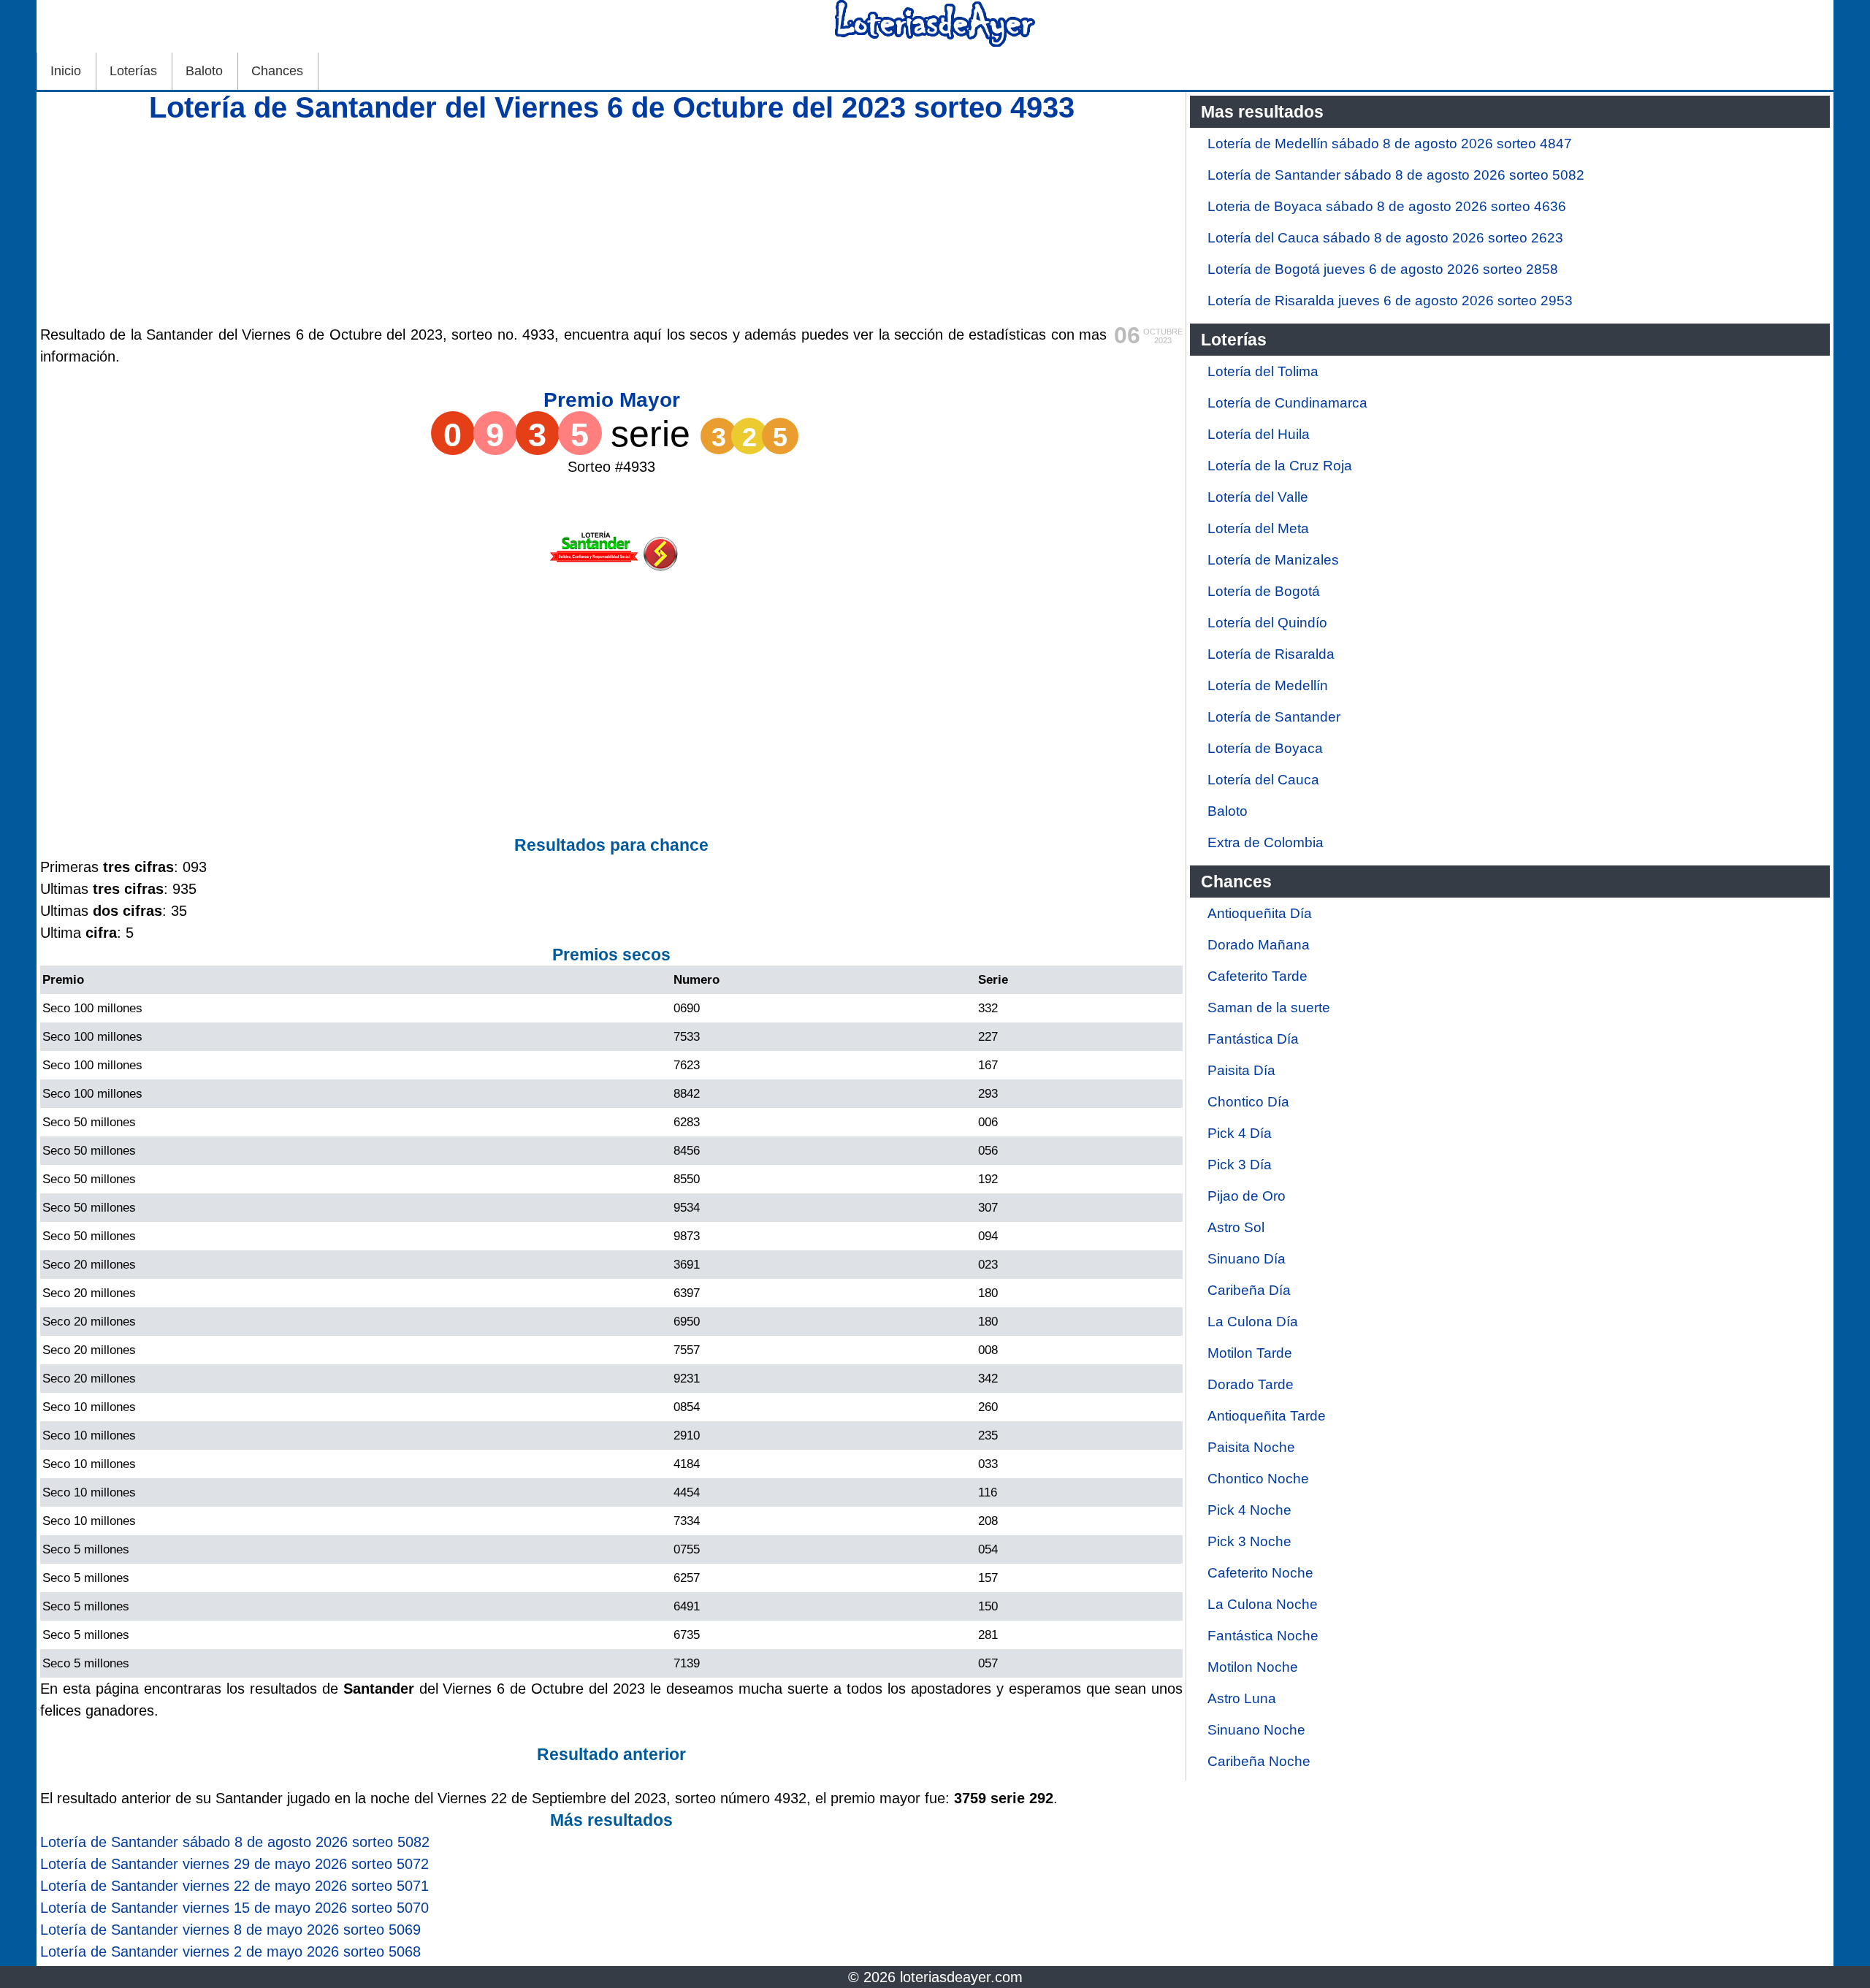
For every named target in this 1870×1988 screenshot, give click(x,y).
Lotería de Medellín (1268, 685)
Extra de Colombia (1266, 842)
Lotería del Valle (1258, 497)
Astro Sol (1236, 1227)
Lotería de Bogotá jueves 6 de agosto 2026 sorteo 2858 (1383, 269)
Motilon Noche (1253, 1667)
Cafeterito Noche (1260, 1573)
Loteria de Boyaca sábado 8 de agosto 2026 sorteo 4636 (1387, 206)
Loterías (133, 71)
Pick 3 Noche (1249, 1541)
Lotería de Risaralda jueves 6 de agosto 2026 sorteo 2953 (1390, 301)
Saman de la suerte (1269, 1008)
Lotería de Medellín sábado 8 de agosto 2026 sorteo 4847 (1390, 144)
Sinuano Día (1247, 1259)
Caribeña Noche (1259, 1761)
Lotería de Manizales (1273, 560)
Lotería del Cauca (1263, 780)
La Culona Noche (1263, 1604)
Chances (277, 71)
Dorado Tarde (1251, 1384)
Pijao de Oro (1247, 1196)
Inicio (66, 71)
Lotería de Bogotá (1264, 591)
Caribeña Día (1249, 1290)
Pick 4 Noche (1249, 1510)
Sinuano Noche (1256, 1730)
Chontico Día (1248, 1102)
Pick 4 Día (1240, 1133)
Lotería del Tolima (1263, 371)
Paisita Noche (1251, 1447)
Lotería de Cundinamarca (1287, 403)
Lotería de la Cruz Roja (1280, 466)
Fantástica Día (1253, 1039)
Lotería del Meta (1258, 528)
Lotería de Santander (1274, 717)
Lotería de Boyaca (1265, 748)
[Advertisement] (611, 221)
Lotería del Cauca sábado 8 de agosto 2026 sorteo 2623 (1385, 238)
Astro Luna (1242, 1698)
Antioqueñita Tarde (1267, 1416)
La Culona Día (1253, 1322)
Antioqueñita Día (1260, 913)
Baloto (204, 71)
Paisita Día (1241, 1070)
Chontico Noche (1258, 1479)
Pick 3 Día (1240, 1165)
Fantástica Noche (1263, 1636)
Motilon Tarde (1250, 1353)
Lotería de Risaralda (1271, 654)
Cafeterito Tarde (1258, 976)
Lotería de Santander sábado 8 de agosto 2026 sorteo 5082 (1396, 175)
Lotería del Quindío (1267, 623)
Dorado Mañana (1259, 945)
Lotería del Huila (1259, 434)
